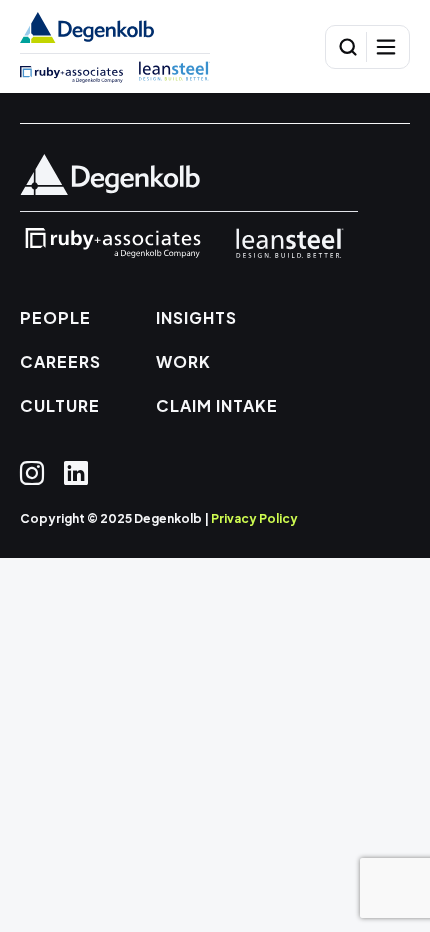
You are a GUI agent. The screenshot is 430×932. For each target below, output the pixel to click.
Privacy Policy (254, 518)
